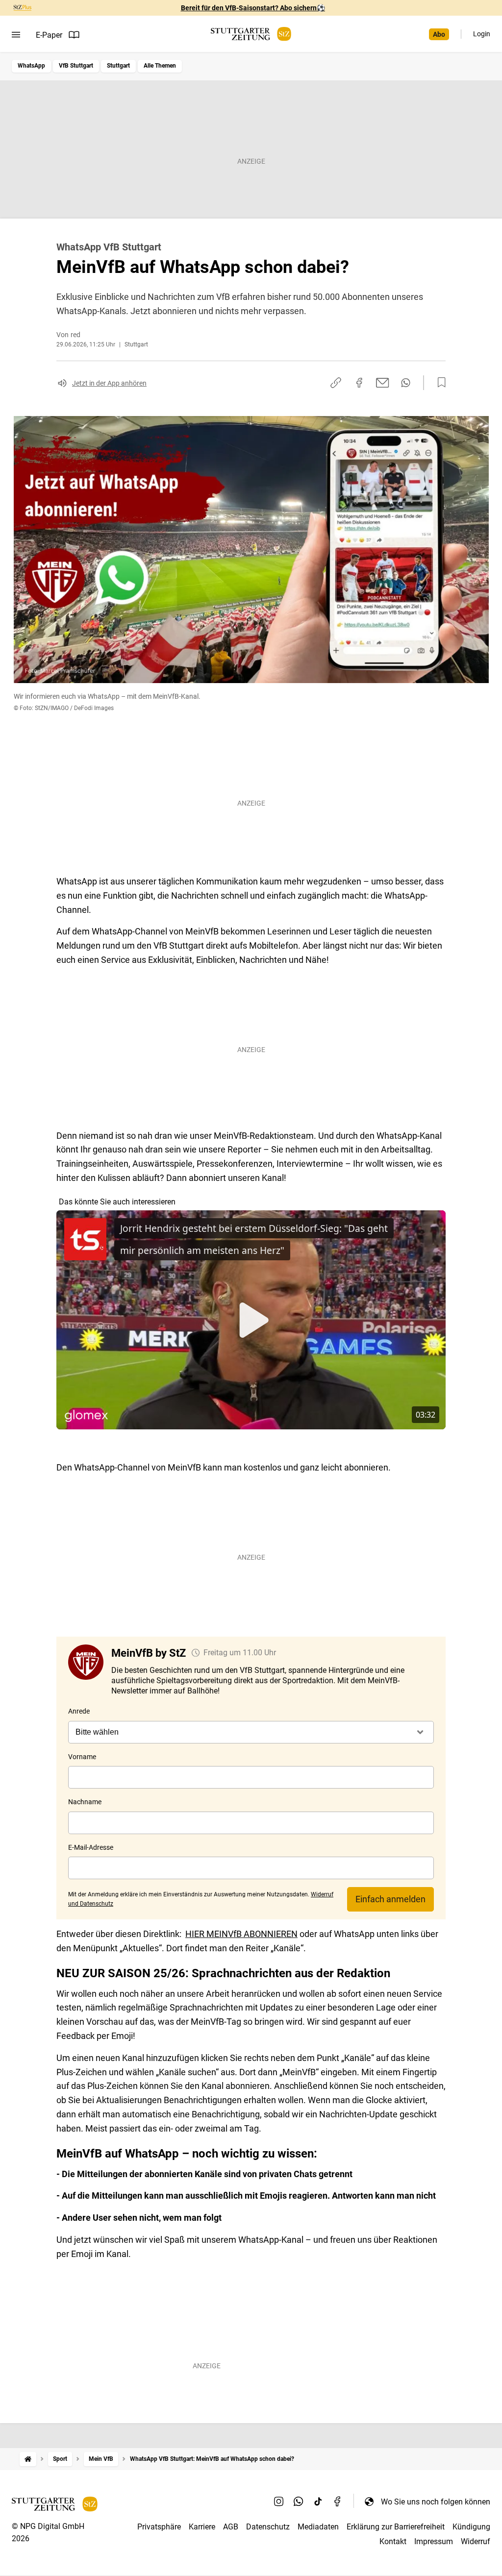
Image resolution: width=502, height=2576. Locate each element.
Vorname (82, 1757)
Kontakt (393, 2541)
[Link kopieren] (336, 383)
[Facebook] (338, 2502)
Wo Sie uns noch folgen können (436, 2502)
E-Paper (49, 35)
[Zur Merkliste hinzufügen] (439, 383)
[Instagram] (279, 2502)
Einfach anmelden (390, 1899)
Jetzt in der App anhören (109, 383)
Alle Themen (160, 66)
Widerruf (476, 2541)
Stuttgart (118, 66)
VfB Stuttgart (76, 66)
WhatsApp (31, 66)
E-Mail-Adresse (91, 1847)
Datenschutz (268, 2527)
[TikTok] (318, 2502)
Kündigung (471, 2527)
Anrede (79, 1711)
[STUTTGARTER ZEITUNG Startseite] (251, 34)
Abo (439, 34)
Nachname (85, 1802)
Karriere (202, 2527)
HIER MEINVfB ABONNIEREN (241, 1934)
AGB (231, 2527)
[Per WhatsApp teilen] (406, 383)
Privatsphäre (159, 2527)
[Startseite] (28, 2459)
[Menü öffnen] (16, 35)
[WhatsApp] (299, 2502)
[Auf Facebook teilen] (359, 383)
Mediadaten (318, 2527)
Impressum (434, 2541)
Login (482, 34)
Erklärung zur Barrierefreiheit (396, 2527)
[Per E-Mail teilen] (383, 383)
